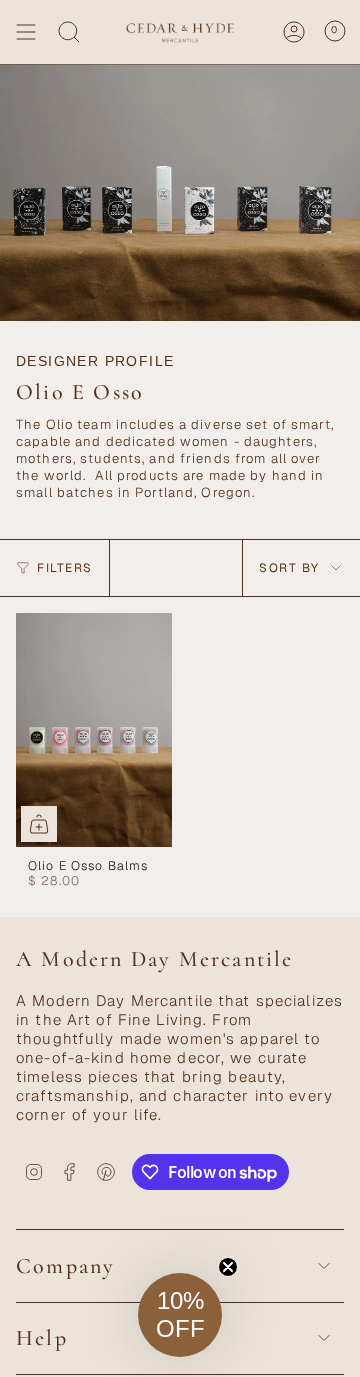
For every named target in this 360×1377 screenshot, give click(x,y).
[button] (180, 1315)
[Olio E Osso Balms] (94, 730)
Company (65, 1266)
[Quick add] (39, 824)
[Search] (69, 32)
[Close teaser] (228, 1267)
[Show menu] (26, 32)
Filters (65, 568)
